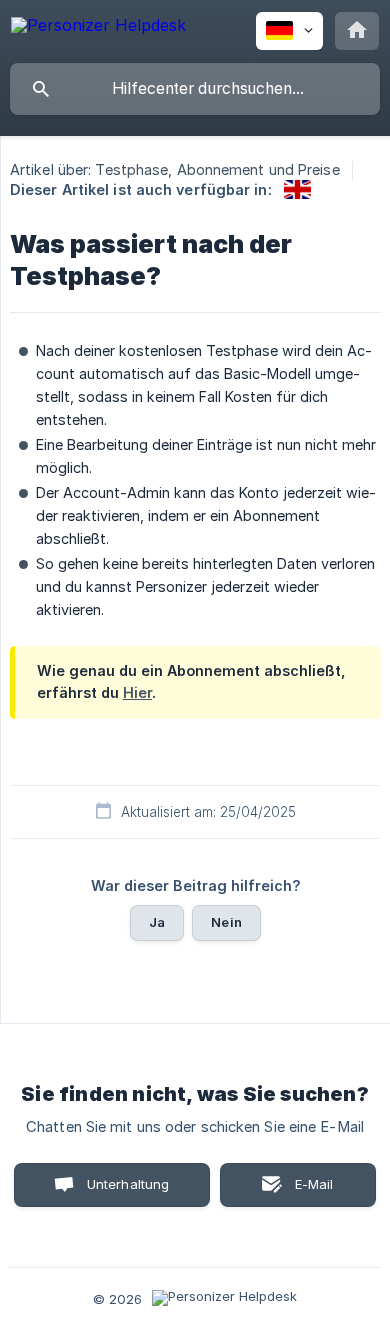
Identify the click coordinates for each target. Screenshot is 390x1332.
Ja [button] (157, 922)
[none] (98, 28)
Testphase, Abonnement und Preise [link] (217, 169)
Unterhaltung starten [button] (128, 1191)
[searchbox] (195, 89)
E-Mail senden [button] (304, 1191)
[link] (297, 189)
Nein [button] (226, 922)
